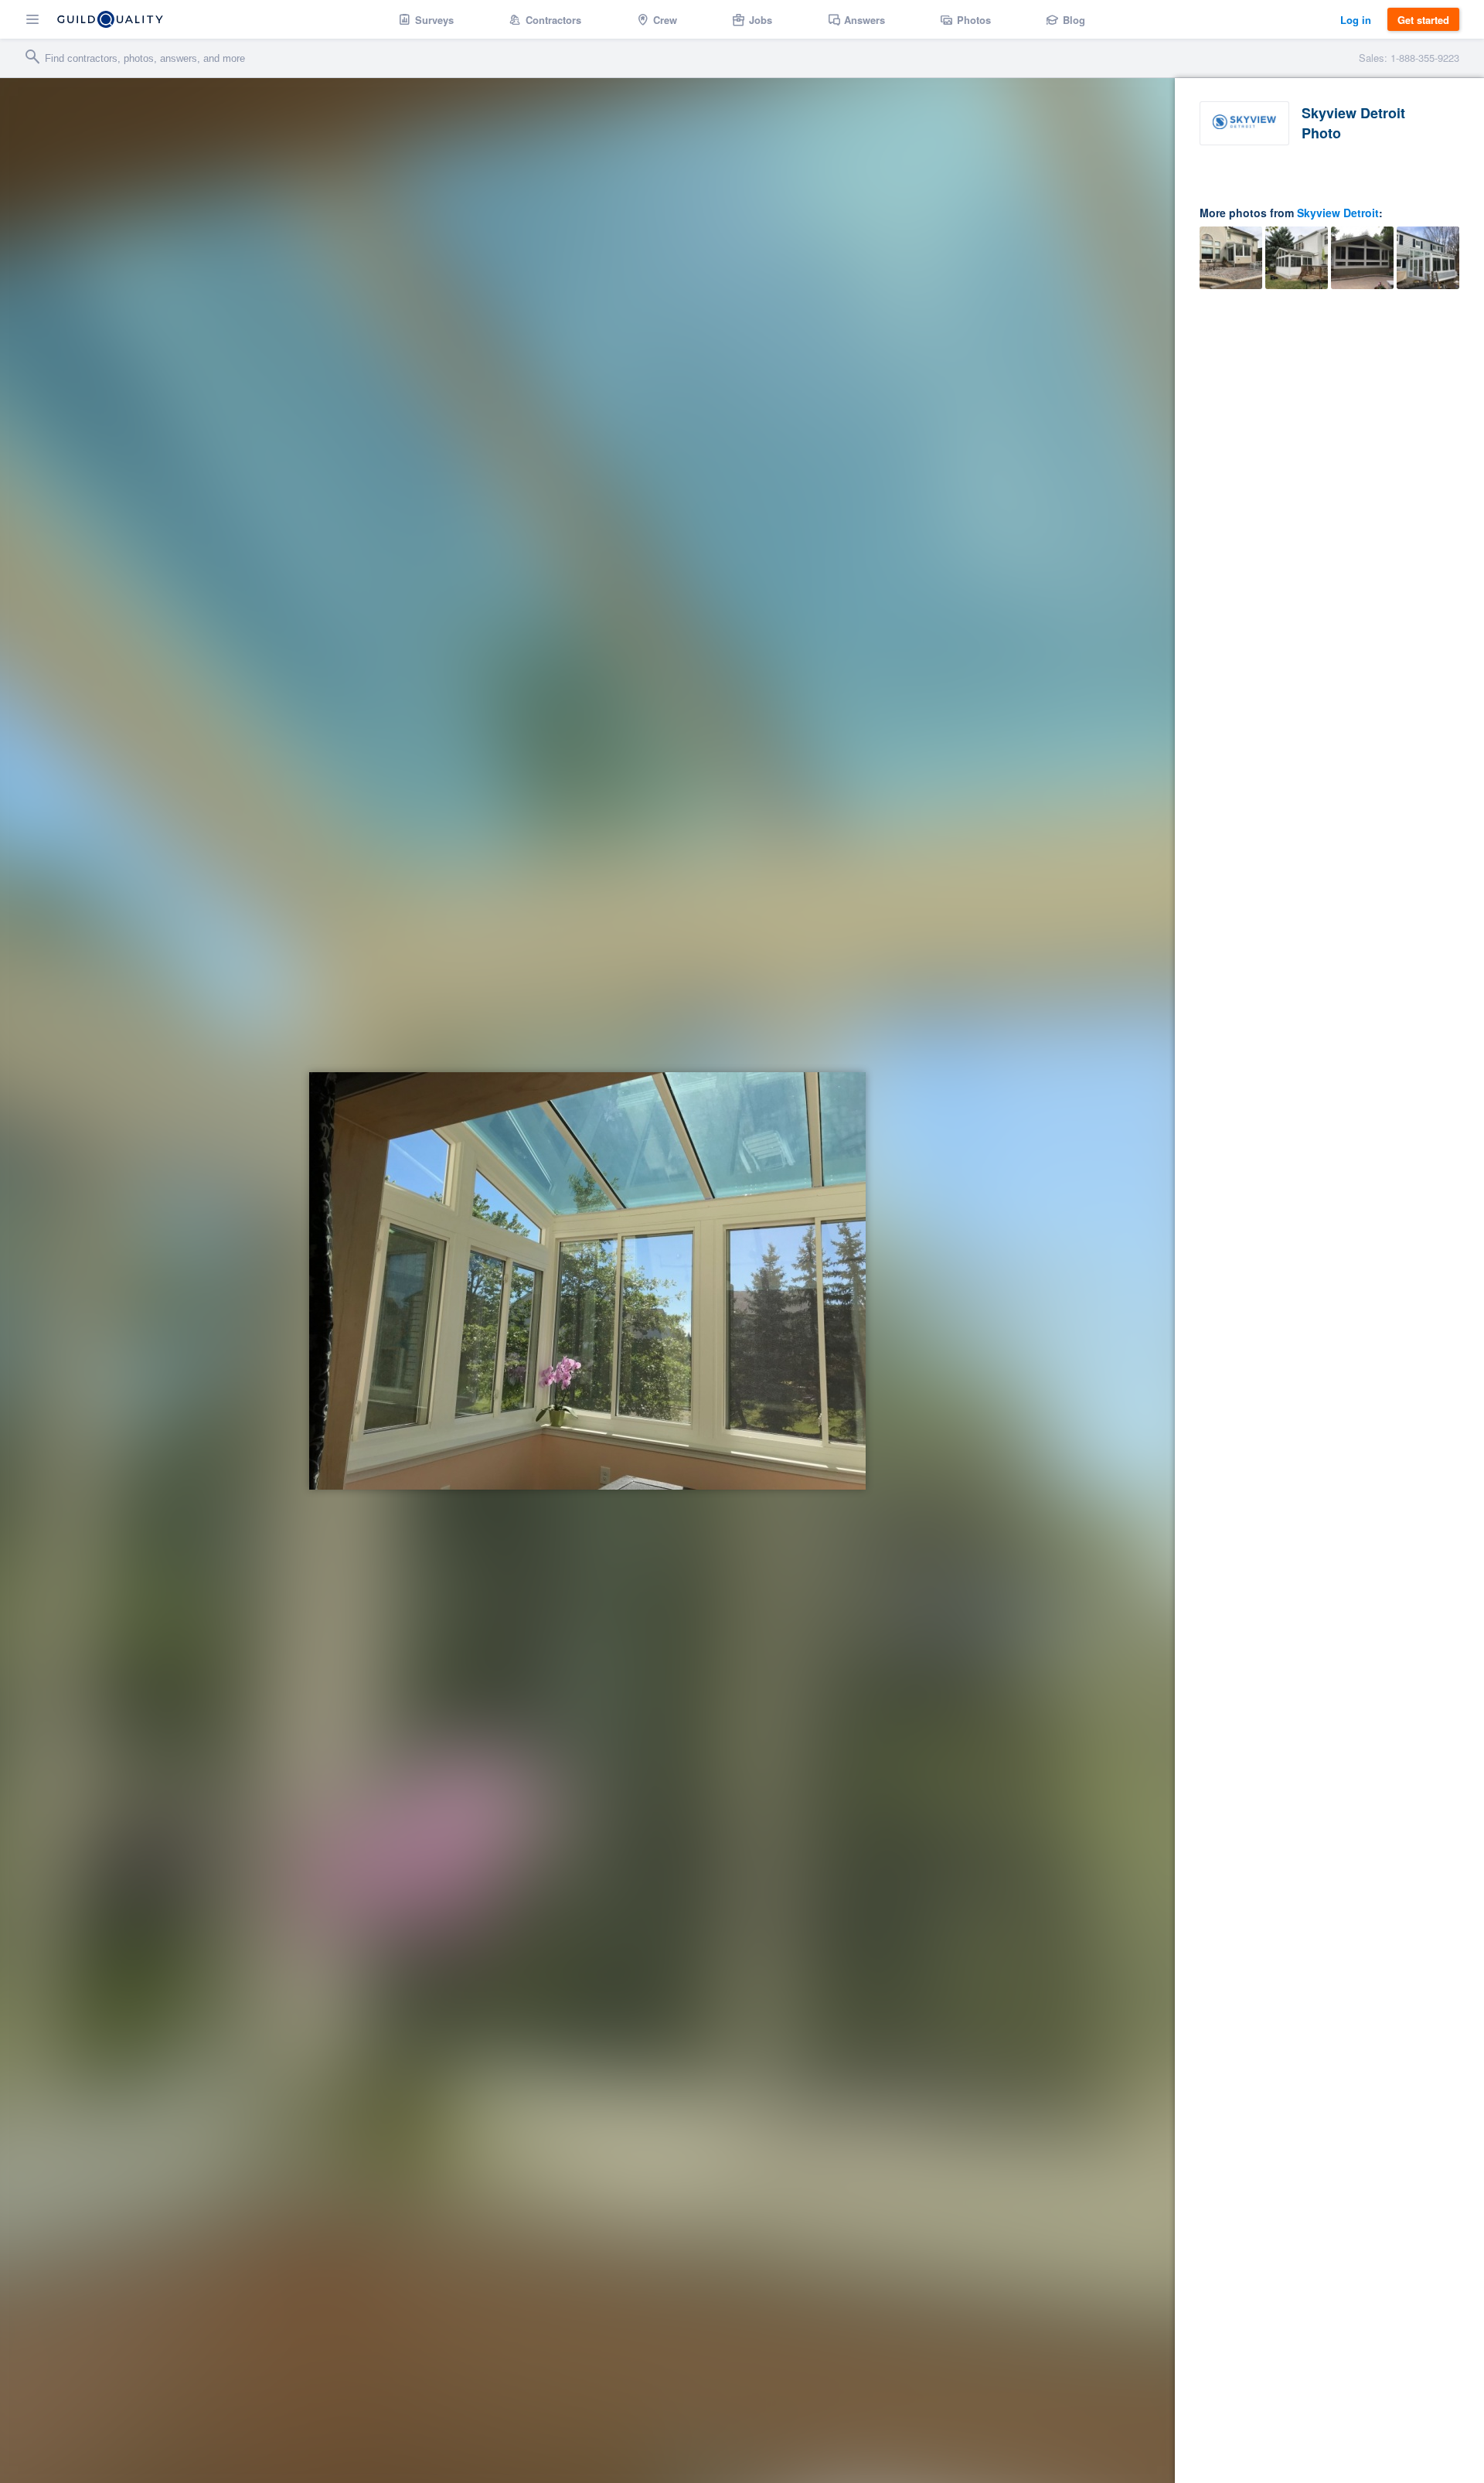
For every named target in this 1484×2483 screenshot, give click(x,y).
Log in (1356, 20)
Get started (1423, 20)
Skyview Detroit (1338, 213)
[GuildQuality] (110, 19)
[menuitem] (426, 19)
